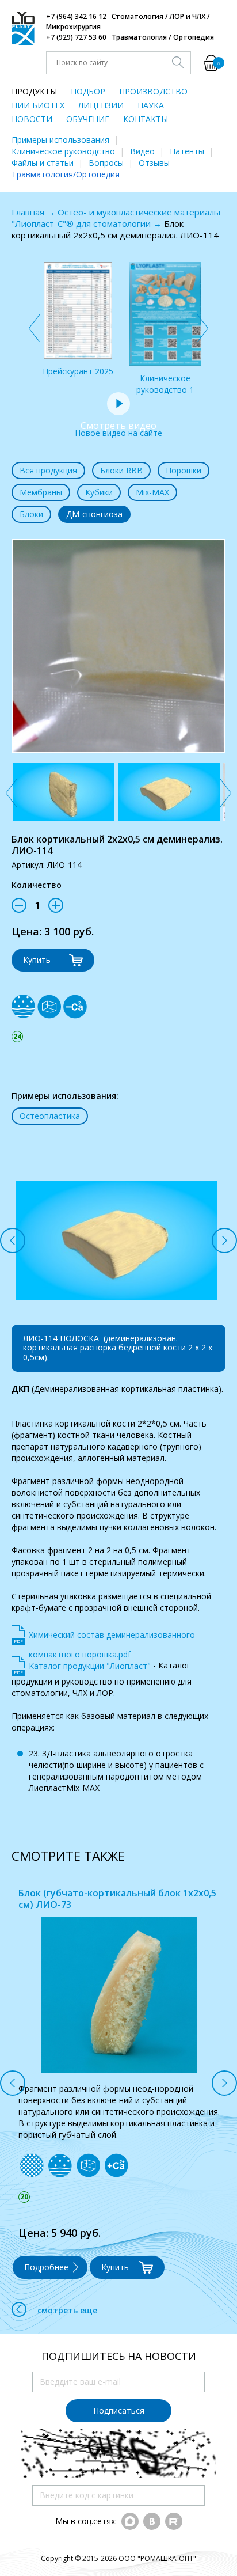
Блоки (31, 514)
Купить (37, 960)
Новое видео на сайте (118, 429)
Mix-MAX (152, 492)
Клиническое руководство (63, 151)
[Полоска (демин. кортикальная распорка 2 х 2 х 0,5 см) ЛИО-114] (64, 792)
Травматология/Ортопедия (66, 174)
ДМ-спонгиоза (94, 514)
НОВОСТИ (32, 119)
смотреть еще (67, 2299)
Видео (142, 151)
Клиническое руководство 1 (165, 384)
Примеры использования (60, 140)
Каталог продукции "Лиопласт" (90, 1666)
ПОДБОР (88, 91)
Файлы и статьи (43, 163)
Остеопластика (50, 1116)
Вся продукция (48, 470)
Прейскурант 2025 (78, 371)
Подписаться (119, 2399)
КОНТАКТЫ (146, 119)
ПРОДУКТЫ (34, 91)
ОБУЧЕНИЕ (88, 119)
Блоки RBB (121, 470)
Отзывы (154, 163)
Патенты (187, 151)
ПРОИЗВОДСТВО (153, 91)
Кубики (99, 492)
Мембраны (41, 492)
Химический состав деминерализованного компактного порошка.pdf (112, 1637)
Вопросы (106, 163)
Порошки (184, 470)
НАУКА (151, 105)
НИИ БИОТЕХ (38, 105)
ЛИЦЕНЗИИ (101, 105)
